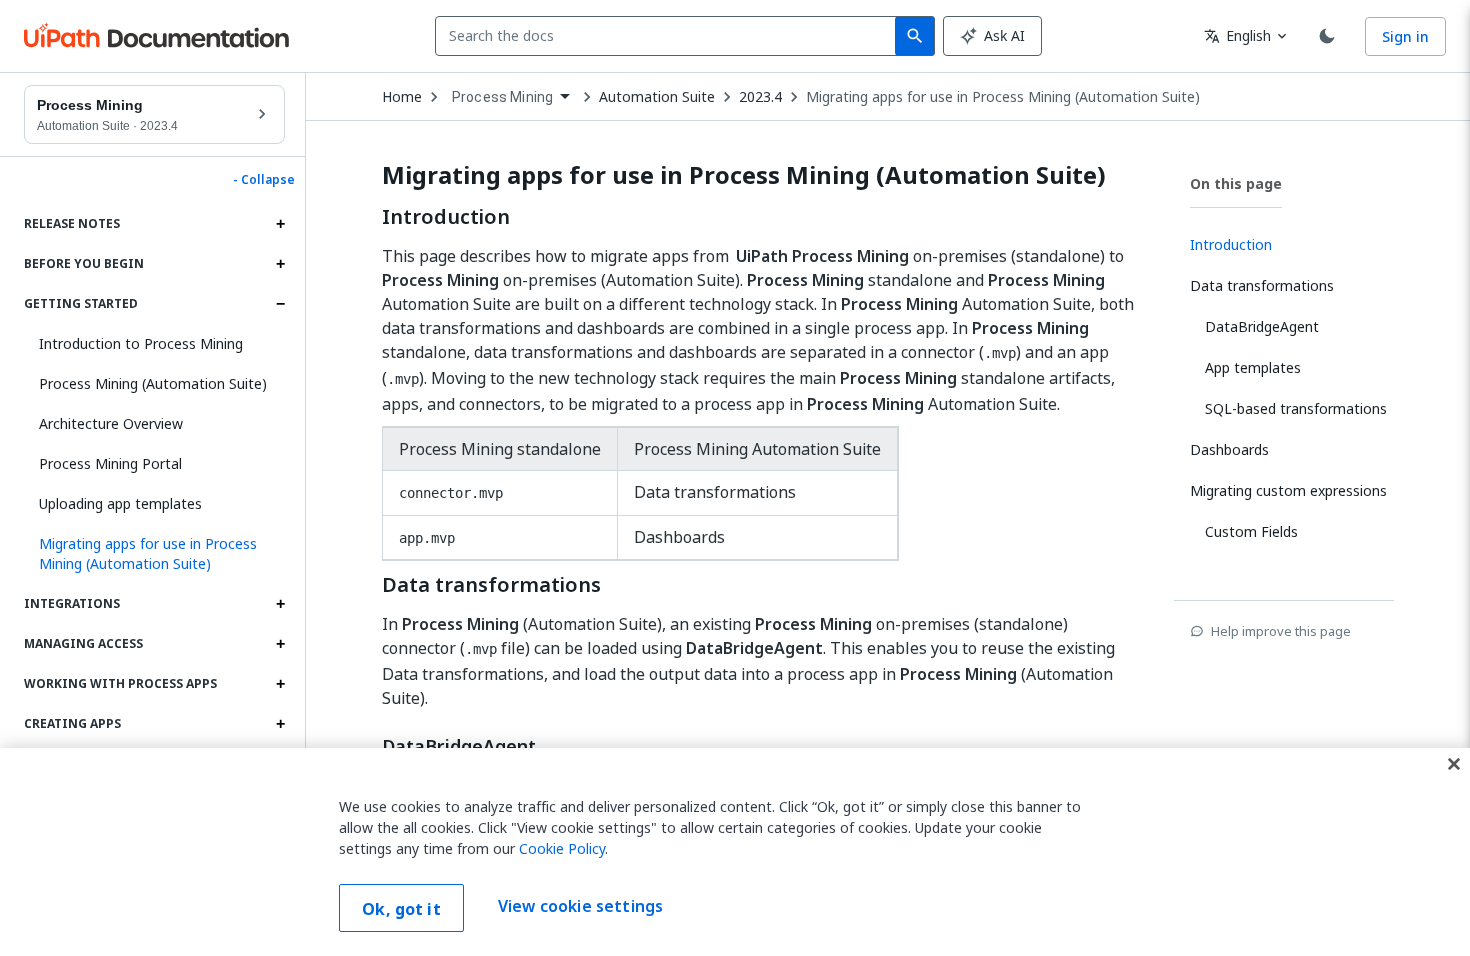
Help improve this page (1281, 631)
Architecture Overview (111, 423)
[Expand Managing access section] (280, 644)
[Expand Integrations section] (280, 604)
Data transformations (491, 585)
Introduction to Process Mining (141, 343)
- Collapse (264, 180)
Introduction (446, 217)
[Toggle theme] (1327, 36)
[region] (735, 852)
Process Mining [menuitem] (502, 97)
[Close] (1454, 764)
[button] (154, 554)
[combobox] (669, 36)
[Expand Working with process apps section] (280, 684)
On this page (1236, 183)
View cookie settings (580, 906)
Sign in (1405, 36)
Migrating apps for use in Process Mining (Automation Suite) (1003, 97)
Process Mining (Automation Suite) (153, 383)
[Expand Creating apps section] (280, 724)
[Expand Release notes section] (280, 224)
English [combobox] (1237, 35)
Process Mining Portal (110, 463)
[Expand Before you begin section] (280, 264)
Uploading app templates (120, 503)
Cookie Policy (562, 848)
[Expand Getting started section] (280, 304)
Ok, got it (401, 909)
